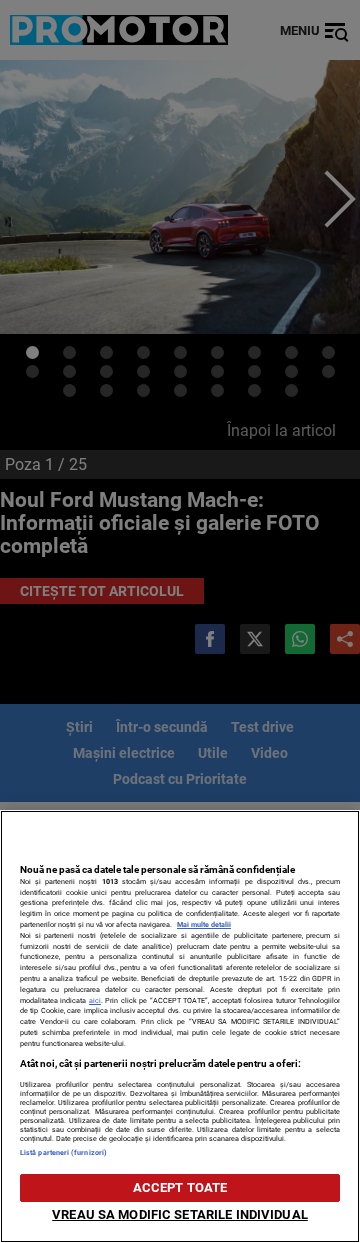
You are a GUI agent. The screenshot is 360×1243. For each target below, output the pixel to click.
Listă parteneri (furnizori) (63, 1152)
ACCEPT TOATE (180, 1187)
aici (95, 1000)
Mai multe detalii (204, 924)
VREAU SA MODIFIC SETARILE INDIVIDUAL (180, 1214)
